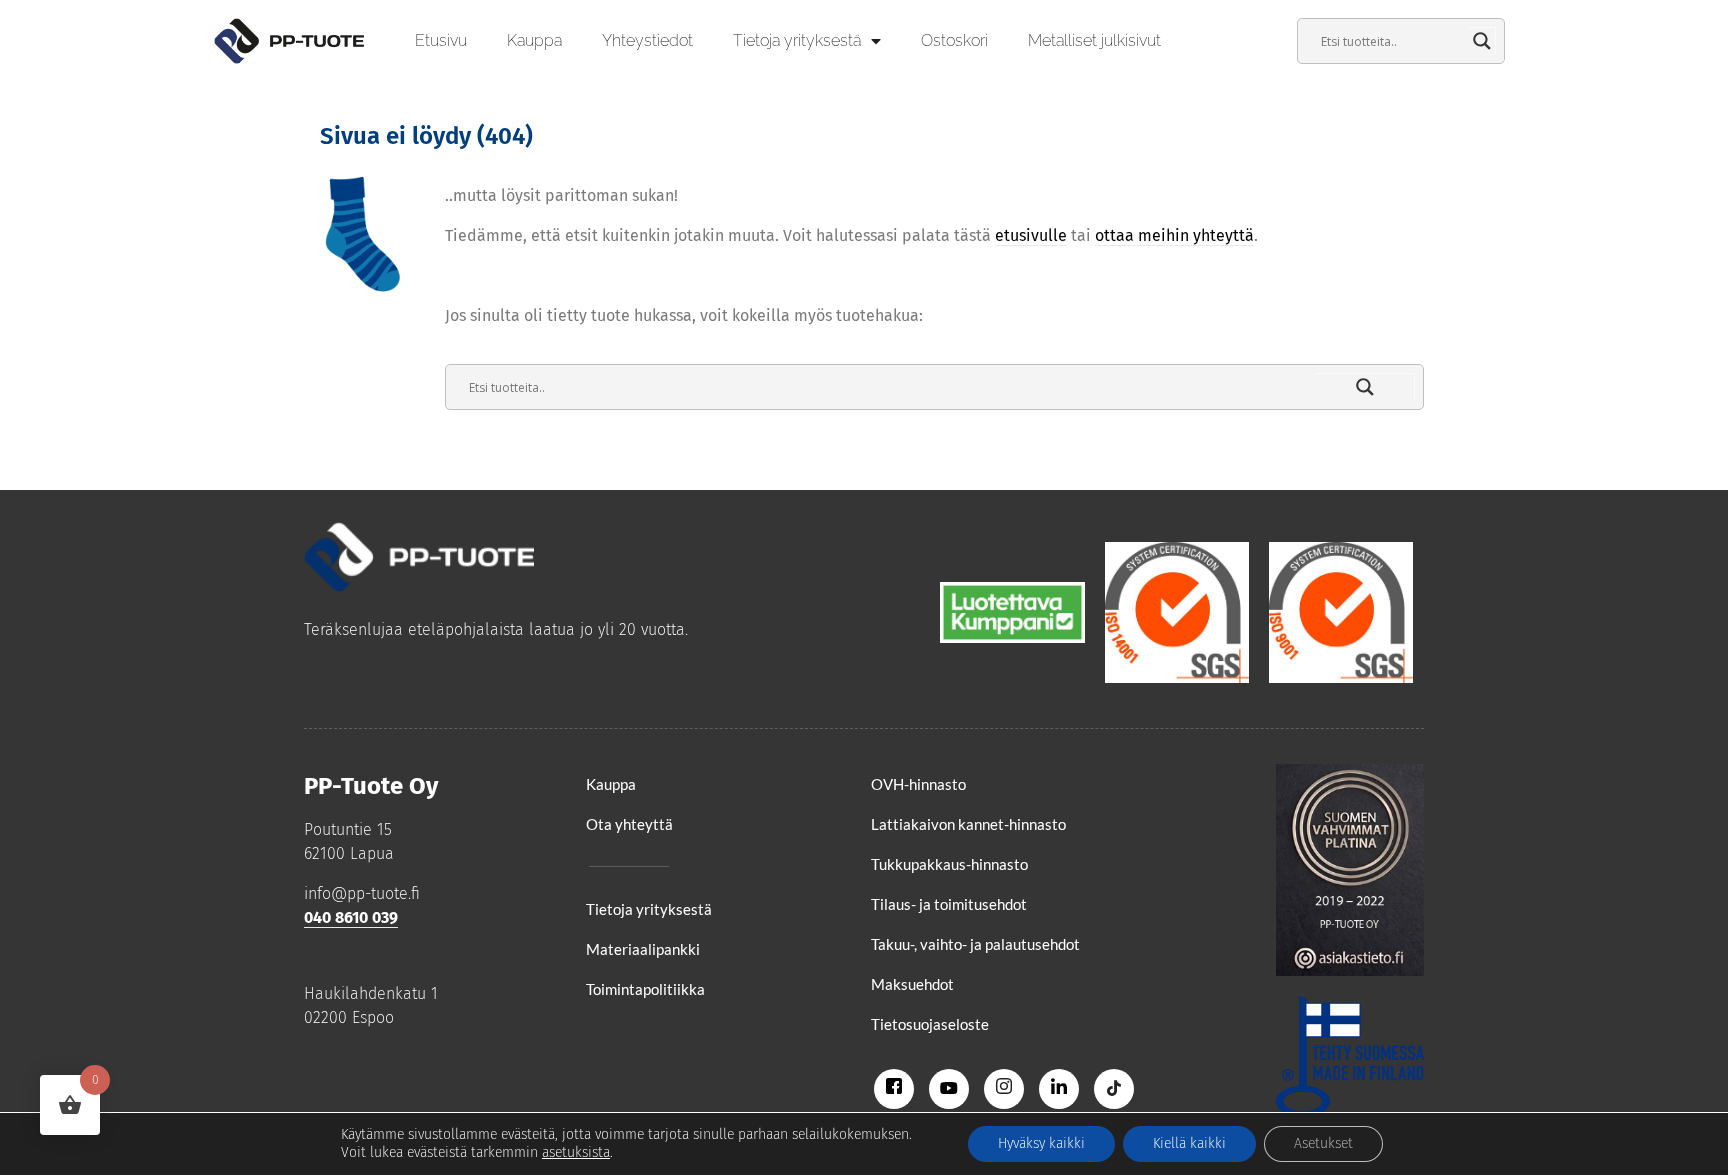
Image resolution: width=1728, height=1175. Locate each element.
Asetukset (1323, 1143)
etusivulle (1031, 235)
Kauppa (534, 40)
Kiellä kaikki (1189, 1143)
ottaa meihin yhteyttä (1174, 235)
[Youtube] (949, 1089)
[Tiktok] (1114, 1089)
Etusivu (441, 40)
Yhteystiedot (647, 40)
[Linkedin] (1059, 1089)
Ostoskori (954, 40)
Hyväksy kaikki (1041, 1143)
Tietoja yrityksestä (797, 40)
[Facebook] (894, 1089)
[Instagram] (1004, 1089)
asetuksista (576, 1152)
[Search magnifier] (1482, 41)
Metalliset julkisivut (1094, 40)
